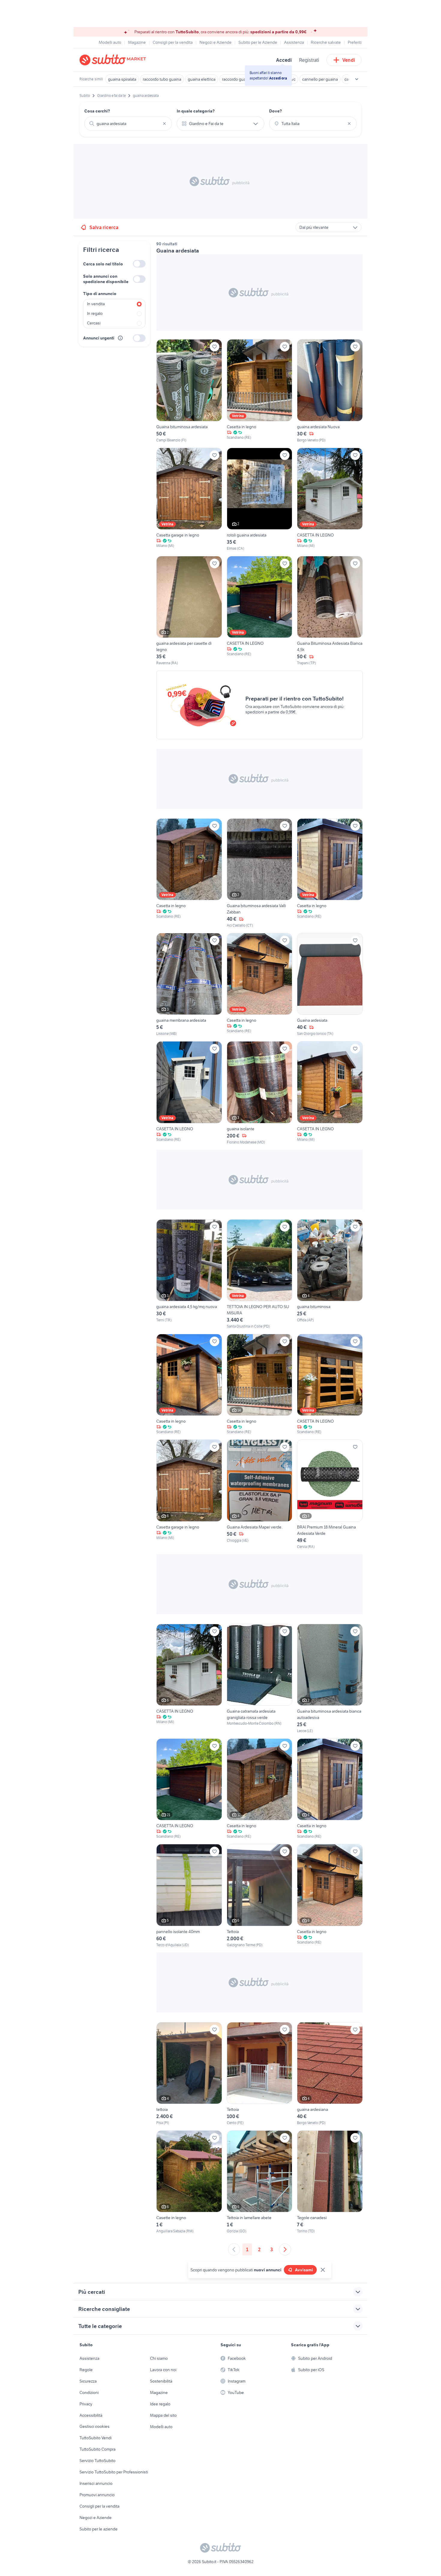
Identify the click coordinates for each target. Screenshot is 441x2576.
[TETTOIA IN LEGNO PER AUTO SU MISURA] (260, 1274)
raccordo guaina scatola (243, 79)
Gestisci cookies (94, 2426)
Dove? (276, 111)
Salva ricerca (104, 227)
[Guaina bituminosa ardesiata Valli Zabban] (260, 873)
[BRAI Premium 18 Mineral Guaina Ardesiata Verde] (330, 1494)
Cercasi (94, 323)
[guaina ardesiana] (330, 2074)
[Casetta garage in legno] (189, 499)
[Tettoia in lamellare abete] (260, 2182)
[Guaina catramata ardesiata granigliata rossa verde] (260, 1679)
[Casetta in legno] (260, 391)
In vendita (96, 304)
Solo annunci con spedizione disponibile (106, 279)
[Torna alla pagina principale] (114, 60)
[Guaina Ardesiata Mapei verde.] (260, 1494)
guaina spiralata (122, 79)
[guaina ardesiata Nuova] (330, 391)
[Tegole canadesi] (330, 2182)
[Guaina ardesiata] (330, 985)
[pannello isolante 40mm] (189, 1896)
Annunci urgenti (99, 338)
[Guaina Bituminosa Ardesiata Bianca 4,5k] (330, 611)
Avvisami (304, 2270)
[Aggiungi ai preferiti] (214, 347)
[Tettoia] (260, 1896)
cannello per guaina (320, 79)
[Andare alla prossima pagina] (285, 2249)
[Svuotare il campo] (164, 124)
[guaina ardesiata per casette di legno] (189, 611)
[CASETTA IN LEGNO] (330, 499)
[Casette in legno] (189, 2182)
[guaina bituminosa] (330, 1274)
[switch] (139, 264)
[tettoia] (189, 2074)
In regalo (95, 313)
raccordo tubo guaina (162, 79)
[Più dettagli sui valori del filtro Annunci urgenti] (120, 338)
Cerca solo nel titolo (103, 264)
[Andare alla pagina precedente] (234, 2249)
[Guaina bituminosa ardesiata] (189, 391)
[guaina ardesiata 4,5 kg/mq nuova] (189, 1274)
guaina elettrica (202, 79)
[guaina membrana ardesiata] (189, 985)
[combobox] (128, 124)
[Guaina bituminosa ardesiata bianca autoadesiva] (330, 1679)
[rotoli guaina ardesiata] (260, 499)
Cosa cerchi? (97, 111)
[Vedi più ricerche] (357, 79)
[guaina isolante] (260, 1093)
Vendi (349, 60)
